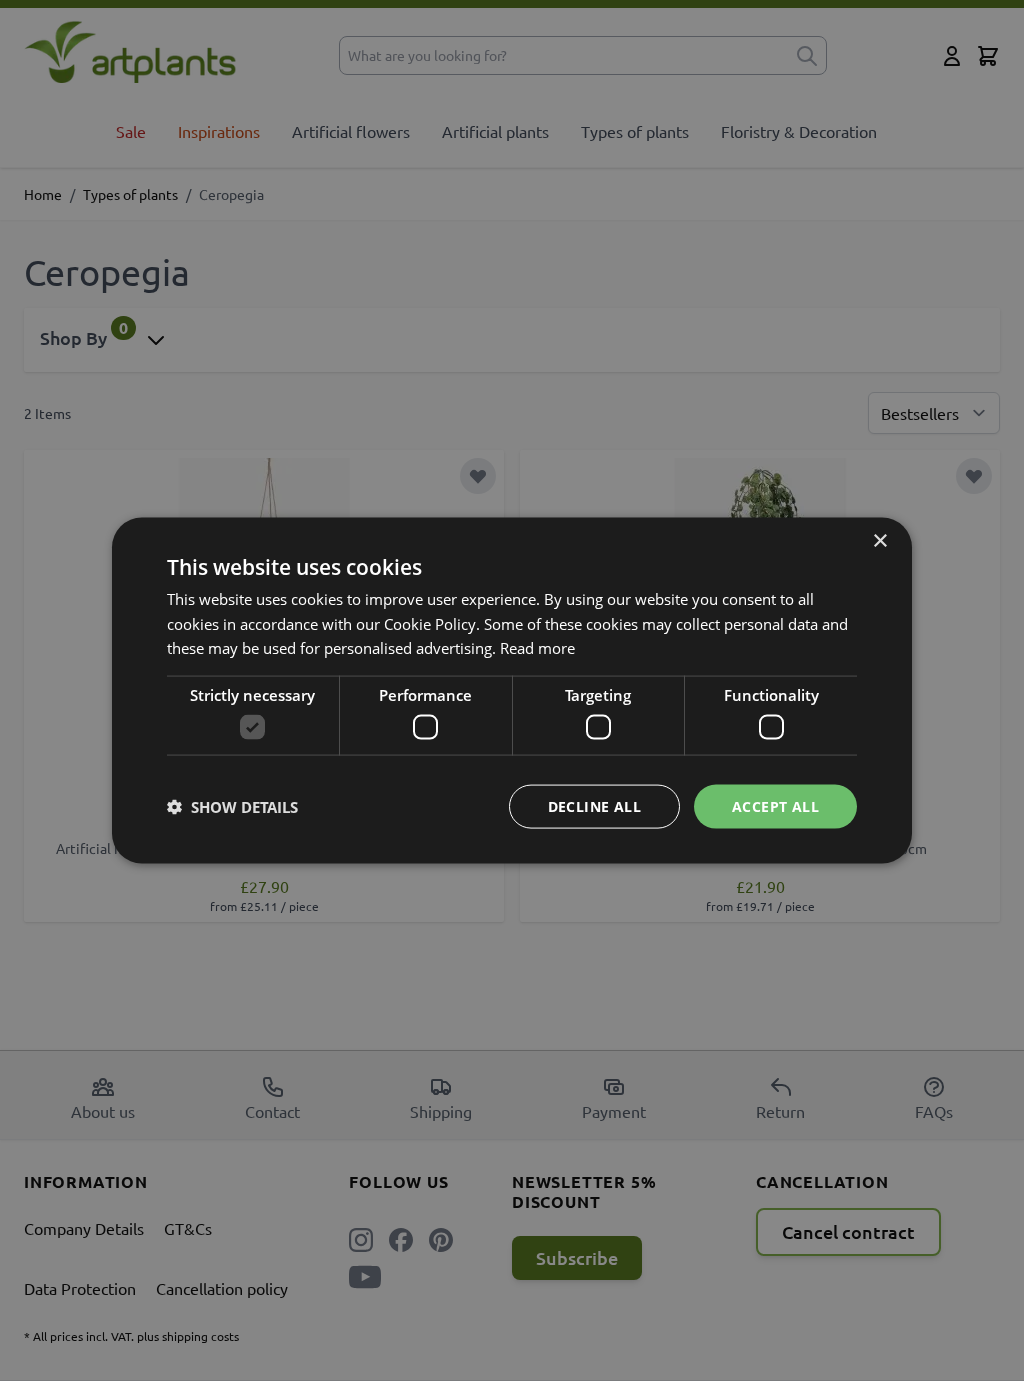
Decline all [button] (594, 805)
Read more (537, 648)
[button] (232, 807)
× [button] (879, 540)
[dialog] (512, 690)
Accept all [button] (775, 805)
